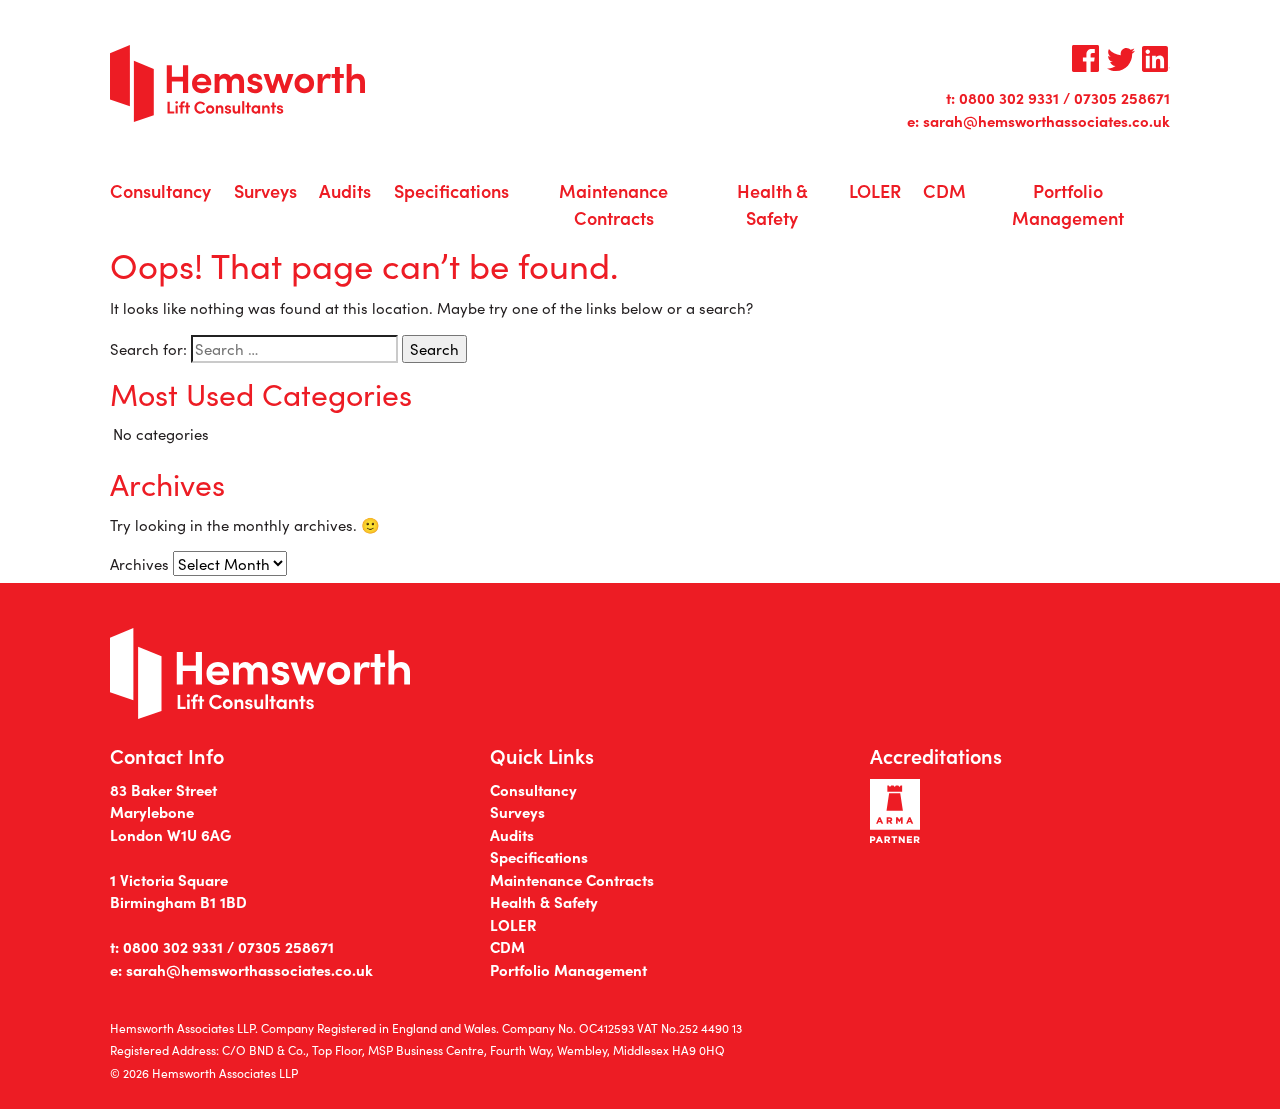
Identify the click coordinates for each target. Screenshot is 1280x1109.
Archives (139, 563)
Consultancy (160, 190)
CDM (944, 190)
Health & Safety (772, 204)
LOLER (875, 190)
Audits (345, 190)
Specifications (451, 190)
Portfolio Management (1068, 204)
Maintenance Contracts (613, 204)
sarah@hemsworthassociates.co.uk (1046, 120)
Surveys (265, 190)
